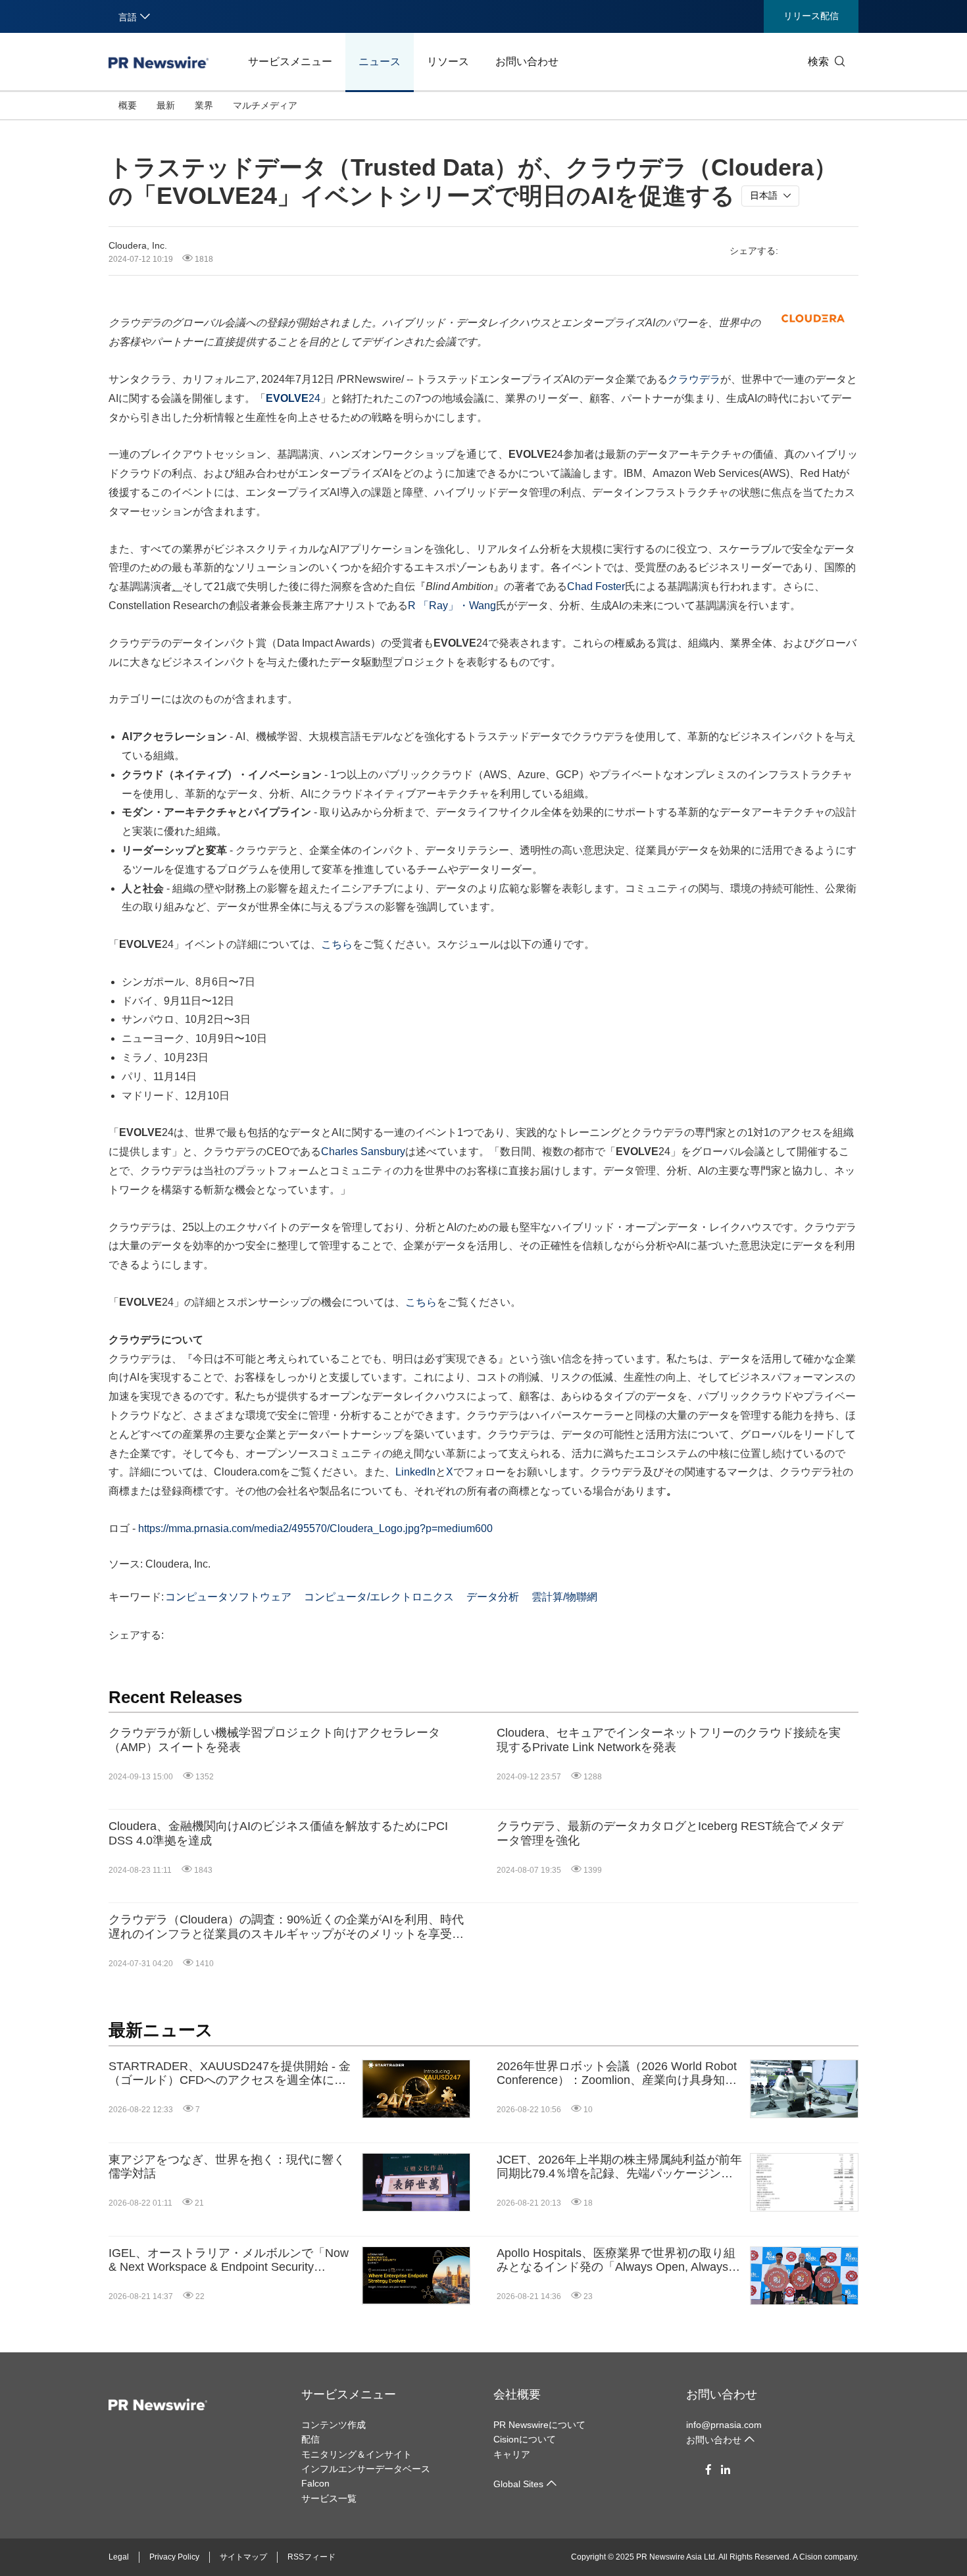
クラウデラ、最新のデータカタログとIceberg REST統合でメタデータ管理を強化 (670, 1833)
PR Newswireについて (539, 2425)
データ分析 (493, 1597)
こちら (337, 944)
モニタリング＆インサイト (357, 2454)
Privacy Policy (174, 2557)
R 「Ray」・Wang (452, 606)
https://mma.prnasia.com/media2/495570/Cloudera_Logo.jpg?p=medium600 (315, 1528)
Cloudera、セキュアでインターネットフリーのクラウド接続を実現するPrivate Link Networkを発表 (669, 1740)
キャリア (512, 2454)
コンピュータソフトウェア (228, 1597)
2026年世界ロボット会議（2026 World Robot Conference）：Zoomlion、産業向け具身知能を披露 (617, 2074)
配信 (310, 2439)
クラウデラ (694, 379)
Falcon (315, 2483)
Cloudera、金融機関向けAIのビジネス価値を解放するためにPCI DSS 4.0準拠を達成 (278, 1833)
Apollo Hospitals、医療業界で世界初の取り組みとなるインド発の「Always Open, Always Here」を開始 (616, 2261)
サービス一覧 (329, 2498)
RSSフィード (311, 2557)
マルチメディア (265, 105)
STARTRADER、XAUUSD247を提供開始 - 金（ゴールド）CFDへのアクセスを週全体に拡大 (230, 2074)
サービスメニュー (290, 62)
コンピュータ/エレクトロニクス (379, 1597)
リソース (448, 62)
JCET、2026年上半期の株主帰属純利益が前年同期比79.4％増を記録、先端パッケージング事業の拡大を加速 (619, 2167)
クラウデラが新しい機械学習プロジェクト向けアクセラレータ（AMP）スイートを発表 (274, 1740)
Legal (119, 2557)
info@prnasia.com (724, 2425)
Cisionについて (525, 2439)
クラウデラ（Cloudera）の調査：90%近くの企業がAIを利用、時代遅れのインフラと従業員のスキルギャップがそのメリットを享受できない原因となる (286, 1927)
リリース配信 (811, 16)
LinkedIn (415, 1472)
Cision (811, 2557)
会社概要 (517, 2394)
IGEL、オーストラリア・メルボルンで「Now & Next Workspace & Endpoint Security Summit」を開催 (229, 2261)
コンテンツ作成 (334, 2425)
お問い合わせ (527, 62)
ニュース (380, 62)
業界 (204, 105)
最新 (166, 105)
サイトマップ (243, 2557)
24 (293, 398)
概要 (128, 105)
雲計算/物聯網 (564, 1597)
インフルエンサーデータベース (366, 2469)
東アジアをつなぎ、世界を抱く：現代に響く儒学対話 (227, 2167)
